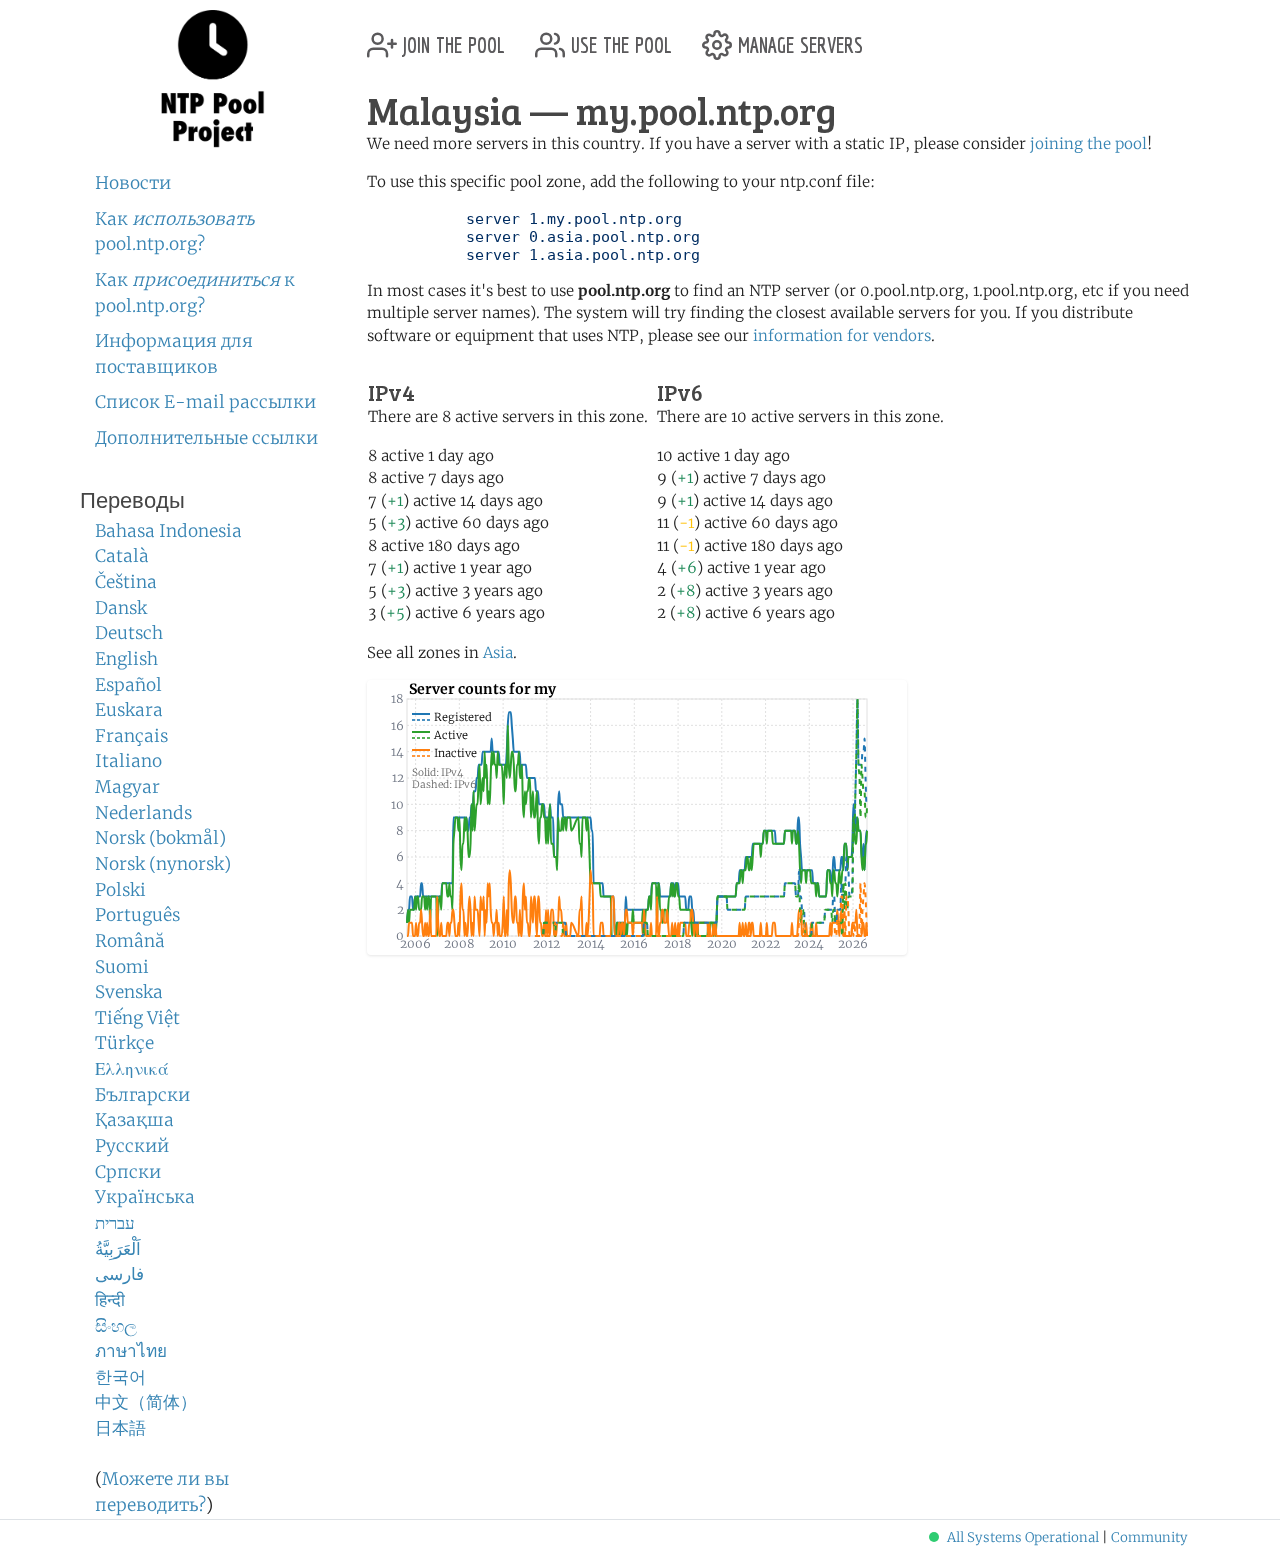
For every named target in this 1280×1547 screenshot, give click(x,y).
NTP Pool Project (212, 79)
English (126, 659)
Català (122, 556)
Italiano (128, 761)
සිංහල (116, 1326)
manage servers (797, 37)
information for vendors (842, 335)
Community (1149, 1537)
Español (128, 685)
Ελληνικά (132, 1069)
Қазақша (134, 1120)
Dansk (121, 608)
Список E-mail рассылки (205, 402)
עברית (115, 1223)
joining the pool (1088, 143)
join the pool (451, 37)
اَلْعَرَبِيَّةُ (118, 1249)
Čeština (126, 582)
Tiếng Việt (137, 1018)
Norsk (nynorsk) (163, 864)
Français (131, 736)
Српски (128, 1172)
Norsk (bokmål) (160, 838)
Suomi (122, 967)
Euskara (129, 710)
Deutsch (129, 633)
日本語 (120, 1428)
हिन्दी (110, 1300)
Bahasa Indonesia (168, 531)
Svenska (129, 992)
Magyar (127, 787)
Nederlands (143, 813)
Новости (133, 183)
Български (142, 1095)
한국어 (120, 1377)
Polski (120, 890)
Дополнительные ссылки (206, 438)
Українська (145, 1197)
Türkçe (124, 1043)
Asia (498, 652)
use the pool (618, 37)
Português (137, 915)
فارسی (119, 1274)
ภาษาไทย (131, 1351)
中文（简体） (146, 1402)
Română (130, 941)
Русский (132, 1146)
